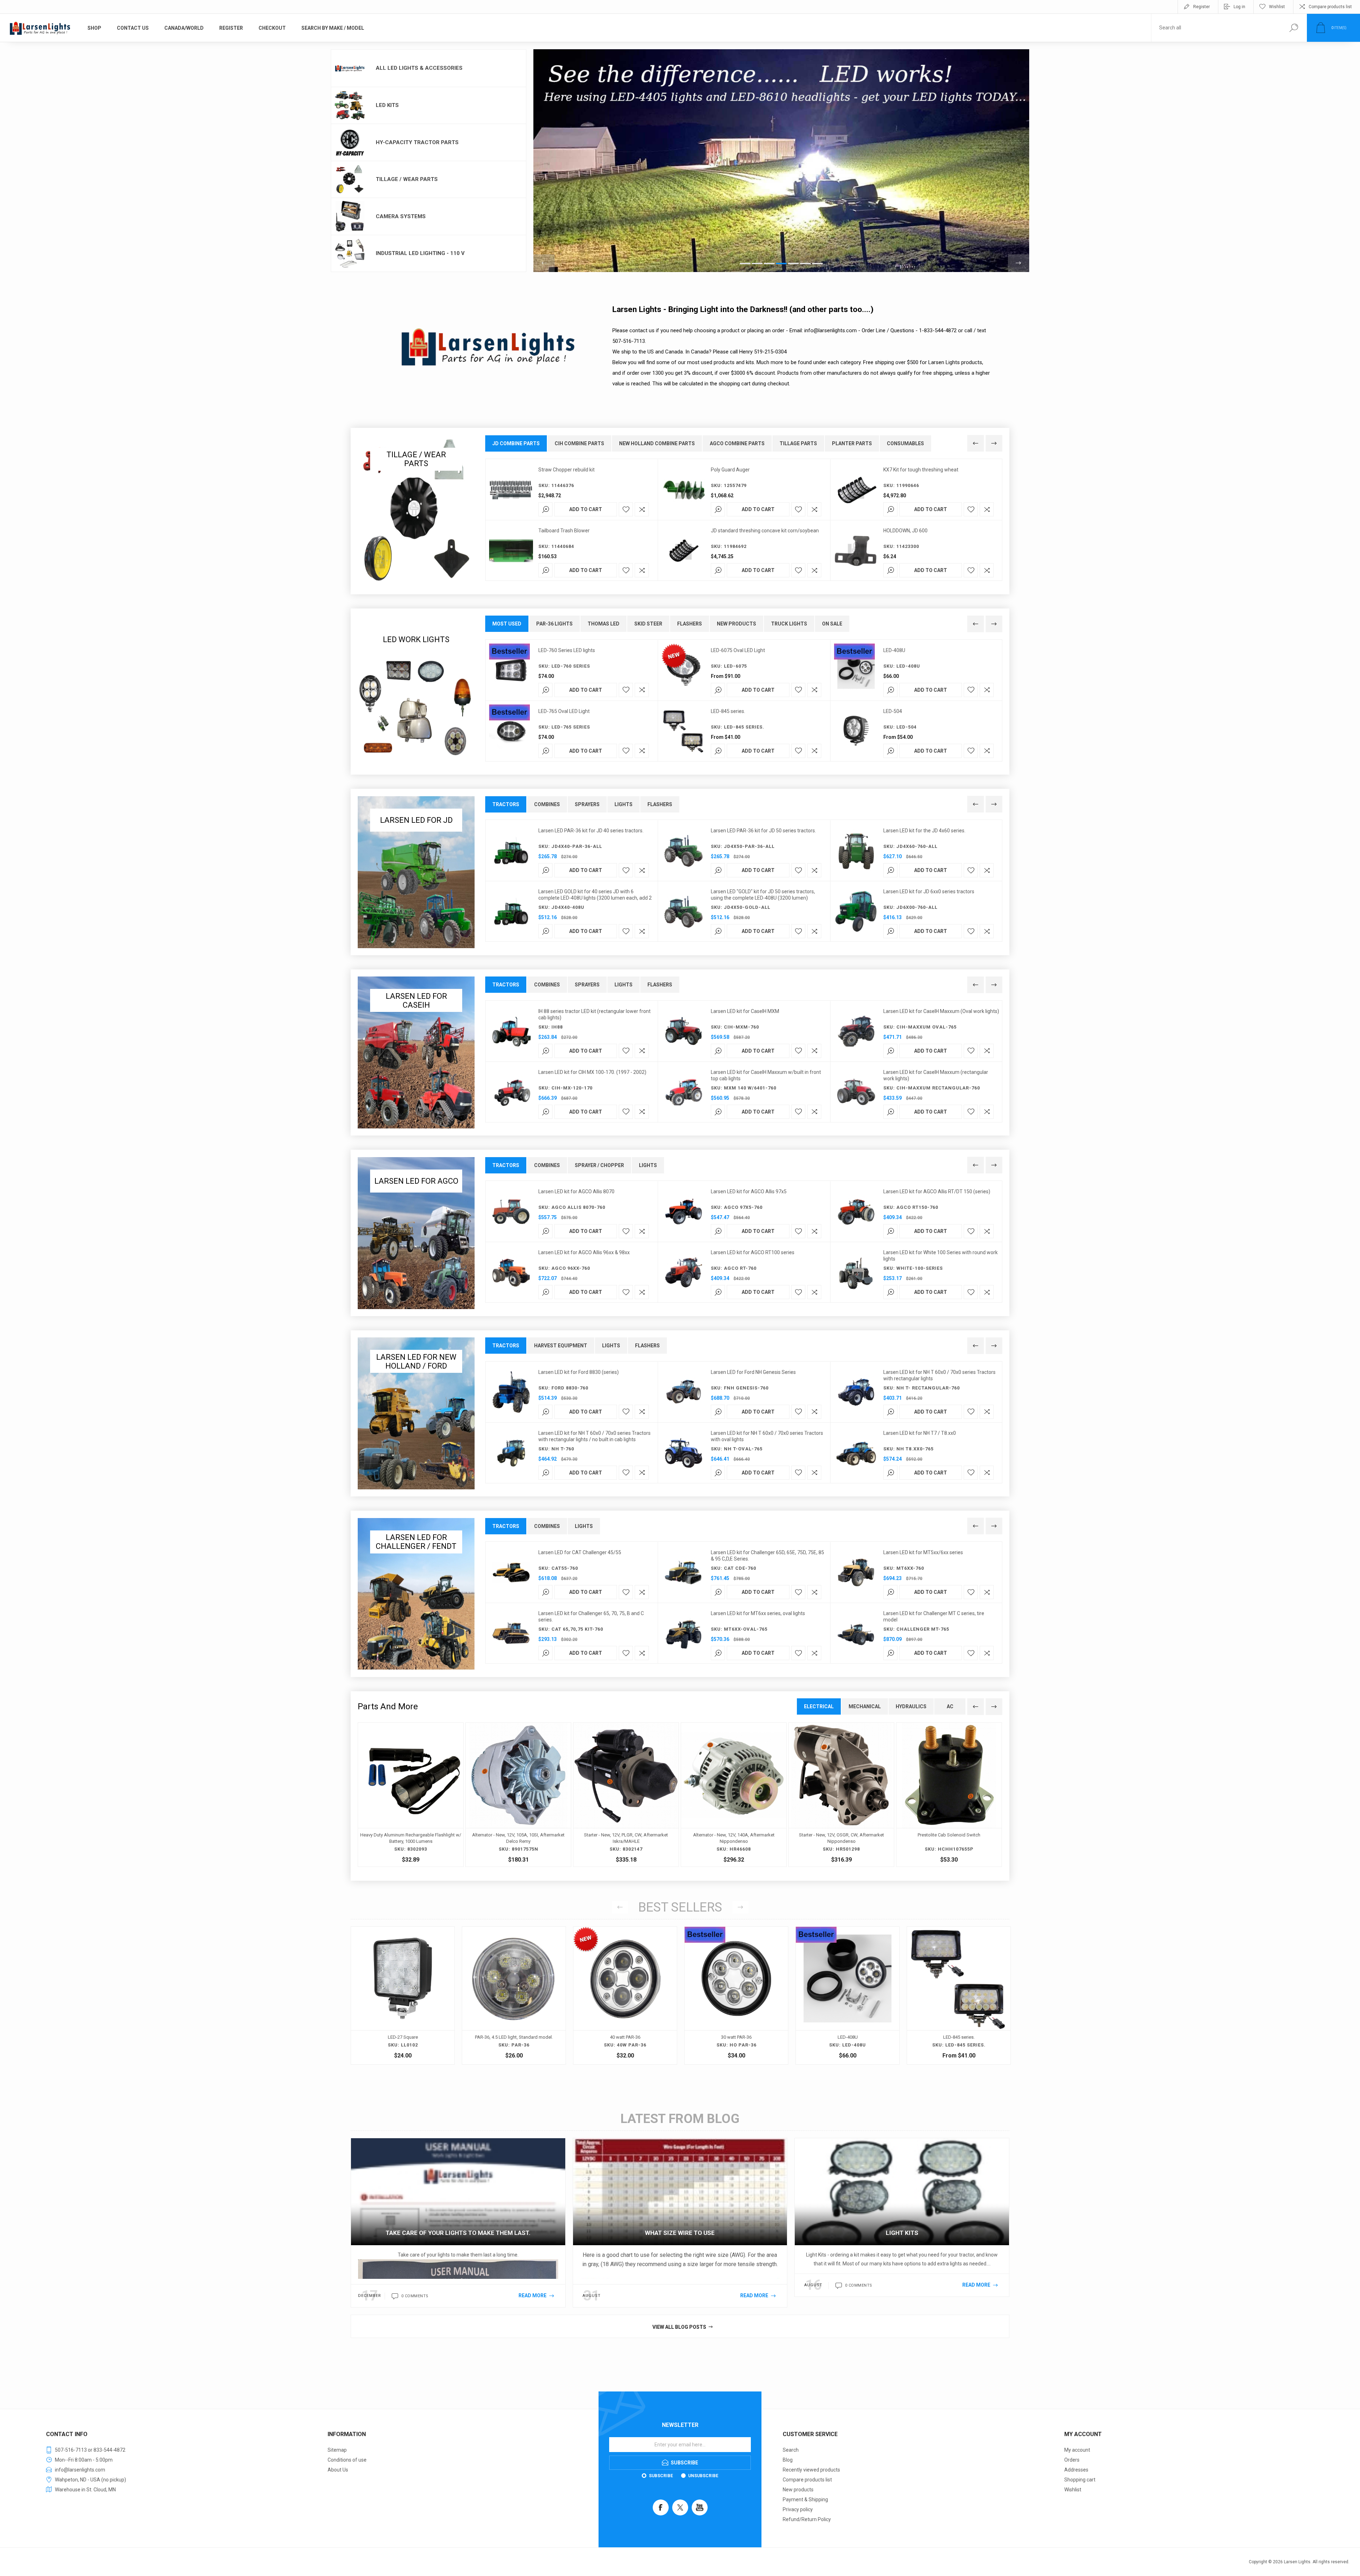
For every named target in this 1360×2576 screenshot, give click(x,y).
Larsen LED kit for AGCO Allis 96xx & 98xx (584, 1252)
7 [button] (817, 264)
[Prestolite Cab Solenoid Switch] (949, 1795)
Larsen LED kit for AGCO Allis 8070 (576, 1191)
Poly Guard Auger (730, 470)
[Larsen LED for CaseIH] (416, 1052)
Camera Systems (401, 216)
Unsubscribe (703, 2476)
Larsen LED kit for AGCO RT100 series (753, 1252)
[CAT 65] (684, 1573)
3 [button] (769, 264)
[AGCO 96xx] (511, 1273)
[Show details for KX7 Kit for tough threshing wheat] (856, 490)
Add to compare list (642, 509)
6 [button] (805, 264)
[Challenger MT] (856, 1573)
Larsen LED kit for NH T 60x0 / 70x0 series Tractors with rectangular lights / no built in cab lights (594, 1436)
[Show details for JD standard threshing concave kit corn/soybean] (684, 551)
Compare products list (1330, 7)
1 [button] (745, 264)
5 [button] (793, 264)
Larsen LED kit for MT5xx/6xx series (923, 1552)
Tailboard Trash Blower (564, 531)
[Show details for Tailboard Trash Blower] (511, 551)
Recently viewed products (811, 2470)
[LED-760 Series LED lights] (736, 1995)
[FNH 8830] (511, 1392)
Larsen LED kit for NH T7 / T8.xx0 (920, 1433)
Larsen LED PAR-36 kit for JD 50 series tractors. (763, 831)
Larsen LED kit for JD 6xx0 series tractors (929, 891)
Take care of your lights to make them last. (458, 2233)
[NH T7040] (856, 1392)
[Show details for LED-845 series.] (684, 731)
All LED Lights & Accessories (419, 68)
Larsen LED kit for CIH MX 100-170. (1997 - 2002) (592, 1072)
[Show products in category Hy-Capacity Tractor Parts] (350, 142)
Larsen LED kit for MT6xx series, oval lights (758, 1613)
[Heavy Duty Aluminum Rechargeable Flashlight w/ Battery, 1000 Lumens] (411, 1795)
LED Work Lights (416, 639)
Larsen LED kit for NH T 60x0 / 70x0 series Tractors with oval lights (767, 1436)
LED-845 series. (728, 711)
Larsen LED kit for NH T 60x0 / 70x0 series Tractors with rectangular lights (939, 1375)
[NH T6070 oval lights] (684, 1453)
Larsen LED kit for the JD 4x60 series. (924, 831)
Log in (1239, 7)
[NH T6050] (511, 1453)
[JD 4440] (511, 851)
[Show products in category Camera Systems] (350, 216)
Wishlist (1073, 2490)
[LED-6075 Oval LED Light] (959, 1995)
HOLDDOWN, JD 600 (905, 531)
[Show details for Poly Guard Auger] (684, 490)
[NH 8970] (684, 1392)
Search (791, 2450)
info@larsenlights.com (831, 330)
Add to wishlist (626, 509)
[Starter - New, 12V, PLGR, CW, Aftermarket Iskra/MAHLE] (626, 1795)
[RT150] (856, 1212)
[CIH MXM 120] (684, 1031)
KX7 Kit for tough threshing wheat (921, 470)
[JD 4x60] (856, 851)
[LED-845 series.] (514, 1995)
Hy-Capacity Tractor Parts (417, 142)
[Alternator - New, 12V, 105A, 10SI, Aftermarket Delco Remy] (518, 1795)
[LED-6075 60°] (684, 670)
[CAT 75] (511, 1634)
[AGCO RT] (684, 1273)
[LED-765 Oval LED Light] (848, 1995)
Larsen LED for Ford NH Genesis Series (753, 1372)
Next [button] (1019, 263)
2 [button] (757, 264)
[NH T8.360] (856, 1453)
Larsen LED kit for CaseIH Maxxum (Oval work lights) (941, 1011)
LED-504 (893, 711)
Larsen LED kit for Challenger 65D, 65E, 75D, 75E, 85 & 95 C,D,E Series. (767, 1556)
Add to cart (586, 509)
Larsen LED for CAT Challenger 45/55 (580, 1552)
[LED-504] (856, 731)
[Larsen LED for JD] (416, 872)
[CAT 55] (511, 1573)
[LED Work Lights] (416, 692)
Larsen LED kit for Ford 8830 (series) (579, 1372)
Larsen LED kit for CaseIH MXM (745, 1011)
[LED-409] (684, 1634)
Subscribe (661, 2476)
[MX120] (511, 1092)
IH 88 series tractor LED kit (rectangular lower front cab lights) (594, 1014)
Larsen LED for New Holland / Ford (416, 1361)
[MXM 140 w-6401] (684, 1092)
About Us (338, 2470)
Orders (1072, 2460)
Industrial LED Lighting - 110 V (420, 253)
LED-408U (894, 650)
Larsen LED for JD (416, 820)
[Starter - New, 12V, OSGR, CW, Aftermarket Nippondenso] (841, 1795)
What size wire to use (680, 2233)
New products (798, 2490)
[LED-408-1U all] (856, 670)
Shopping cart (1080, 2480)
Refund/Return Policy (807, 2519)
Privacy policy (798, 2509)
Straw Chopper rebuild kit (566, 470)
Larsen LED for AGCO (416, 1181)
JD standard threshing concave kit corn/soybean (765, 531)
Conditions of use (347, 2460)
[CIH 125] (856, 1031)
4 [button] (781, 264)
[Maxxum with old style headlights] (856, 1092)
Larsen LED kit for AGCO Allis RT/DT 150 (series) (937, 1191)
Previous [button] (544, 263)
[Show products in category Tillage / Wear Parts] (350, 180)
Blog (788, 2460)
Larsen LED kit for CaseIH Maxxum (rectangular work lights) (936, 1075)
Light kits (902, 2233)
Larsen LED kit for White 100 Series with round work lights (940, 1256)
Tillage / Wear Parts (407, 179)
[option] (781, 161)
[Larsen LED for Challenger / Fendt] (416, 1594)
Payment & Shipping (805, 2499)
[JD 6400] (856, 912)
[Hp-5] (625, 1995)
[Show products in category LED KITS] (350, 106)
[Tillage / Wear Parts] (416, 511)
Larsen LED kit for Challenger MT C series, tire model (934, 1617)
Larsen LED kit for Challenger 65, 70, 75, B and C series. (591, 1617)
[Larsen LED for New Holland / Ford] (416, 1413)
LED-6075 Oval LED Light (738, 650)
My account (1077, 2450)
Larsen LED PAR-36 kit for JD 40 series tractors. (591, 831)
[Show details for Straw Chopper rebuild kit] (511, 490)
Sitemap (337, 2450)
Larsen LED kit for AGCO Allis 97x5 (749, 1191)
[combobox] (1216, 28)
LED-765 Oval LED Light (564, 711)
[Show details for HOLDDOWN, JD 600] (856, 551)
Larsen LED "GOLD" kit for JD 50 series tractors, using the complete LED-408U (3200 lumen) (763, 895)
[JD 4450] (684, 851)
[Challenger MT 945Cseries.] (856, 1634)
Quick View (361, 2012)
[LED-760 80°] (511, 670)
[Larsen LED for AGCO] (416, 1233)
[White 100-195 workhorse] (856, 1273)
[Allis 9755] (684, 1212)
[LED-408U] (403, 1995)
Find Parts (1294, 28)
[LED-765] (511, 731)
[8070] (511, 1212)
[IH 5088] (511, 1031)
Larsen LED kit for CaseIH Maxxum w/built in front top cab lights (766, 1075)
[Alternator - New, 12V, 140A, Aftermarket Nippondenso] (734, 1795)
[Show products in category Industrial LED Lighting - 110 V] (350, 254)
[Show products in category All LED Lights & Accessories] (350, 68)
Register (1202, 7)
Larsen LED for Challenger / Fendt (416, 1542)
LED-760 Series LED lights (567, 650)
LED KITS (387, 105)
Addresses (1076, 2470)
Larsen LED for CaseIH (416, 1001)
